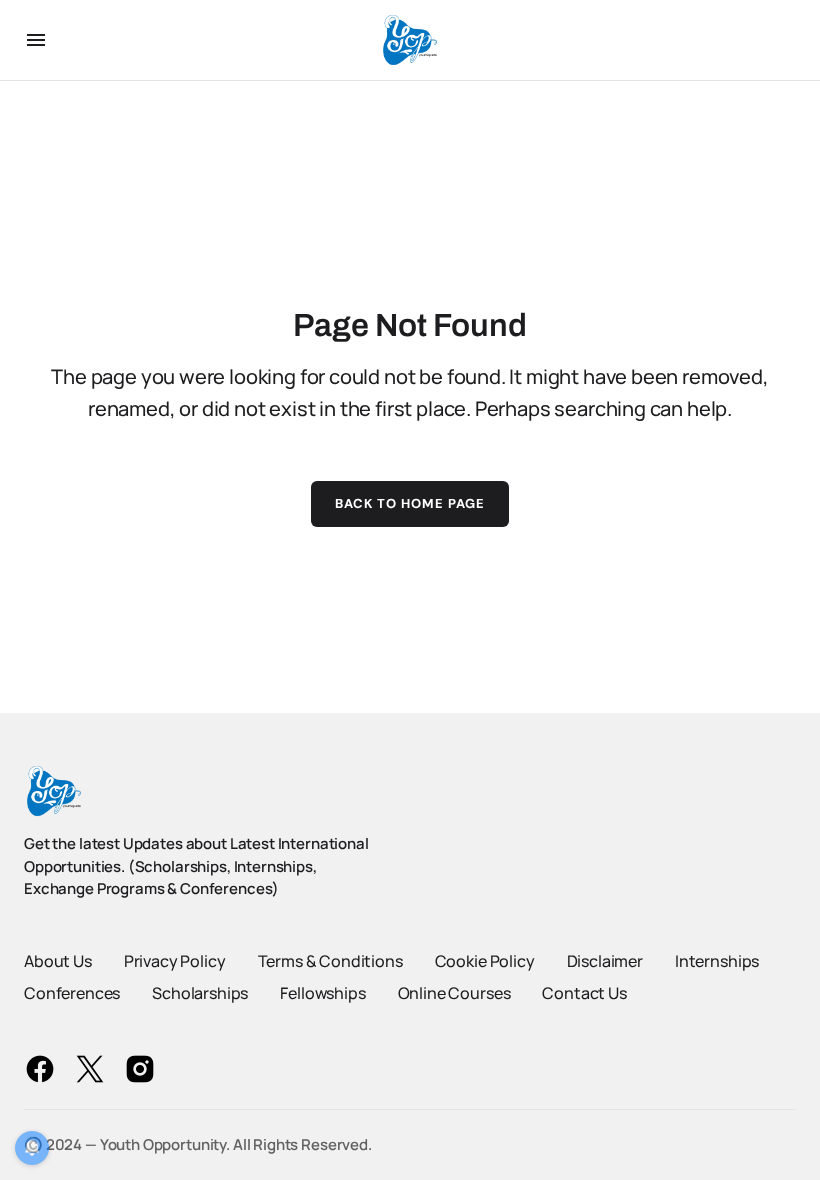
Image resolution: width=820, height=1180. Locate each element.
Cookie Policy (485, 961)
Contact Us (584, 993)
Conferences (72, 993)
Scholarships (200, 993)
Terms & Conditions (330, 961)
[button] (36, 40)
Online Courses (454, 993)
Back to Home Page (410, 503)
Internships (717, 961)
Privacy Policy (175, 961)
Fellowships (322, 993)
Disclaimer (605, 961)
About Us (58, 961)
